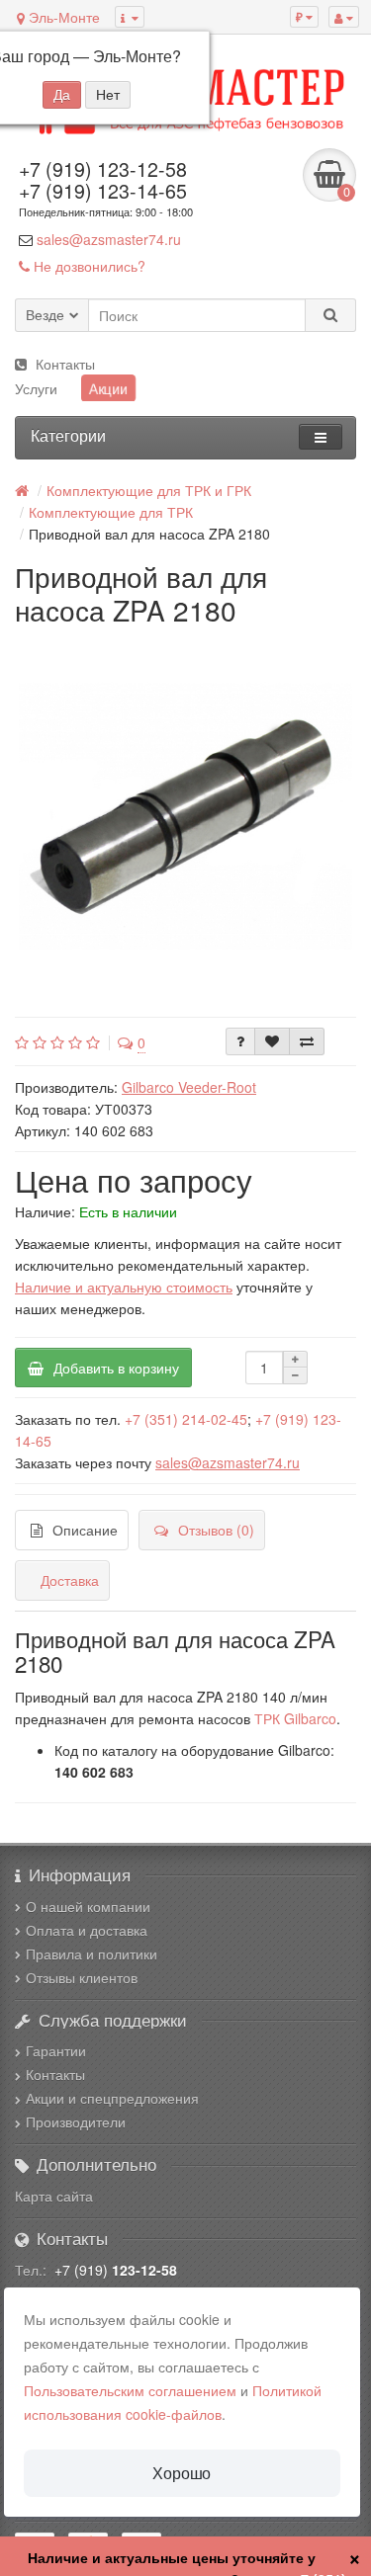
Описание (85, 1530)
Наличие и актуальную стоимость (124, 1287)
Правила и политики (92, 1953)
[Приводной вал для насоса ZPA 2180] (185, 817)
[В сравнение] (307, 1041)
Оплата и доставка (87, 1930)
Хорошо (182, 2473)
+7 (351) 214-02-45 (186, 1419)
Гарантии (56, 2050)
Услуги (36, 388)
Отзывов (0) (216, 1530)
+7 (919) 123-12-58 (103, 169)
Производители (76, 2121)
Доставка (70, 1580)
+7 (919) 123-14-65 (103, 191)
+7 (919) (116, 2270)
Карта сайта (54, 2196)
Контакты (65, 364)
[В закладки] (272, 1041)
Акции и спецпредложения (112, 2098)
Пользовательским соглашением (130, 2390)
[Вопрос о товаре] (240, 1041)
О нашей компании (88, 1906)
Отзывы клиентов (82, 1977)
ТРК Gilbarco (295, 1718)
